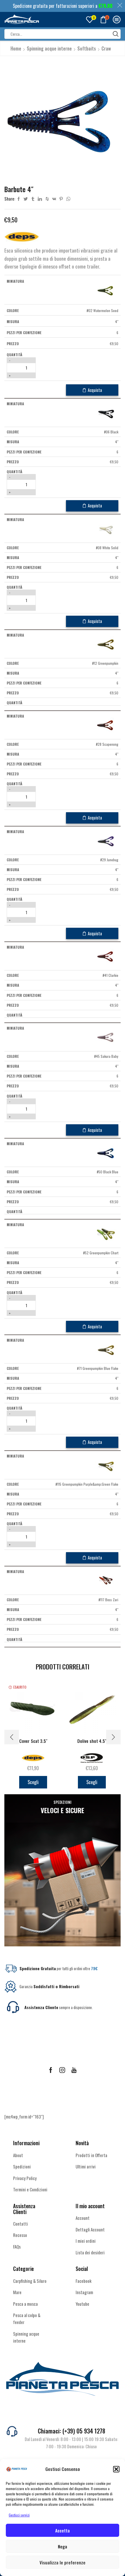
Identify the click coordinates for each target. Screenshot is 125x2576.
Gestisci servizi (19, 2515)
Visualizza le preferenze (63, 2562)
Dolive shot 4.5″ (92, 1741)
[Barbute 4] (107, 290)
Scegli (33, 1782)
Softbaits (87, 48)
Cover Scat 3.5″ (33, 1741)
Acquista (95, 390)
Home (16, 48)
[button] (116, 2469)
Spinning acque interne (49, 48)
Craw (106, 48)
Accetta (63, 2530)
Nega (63, 2546)
